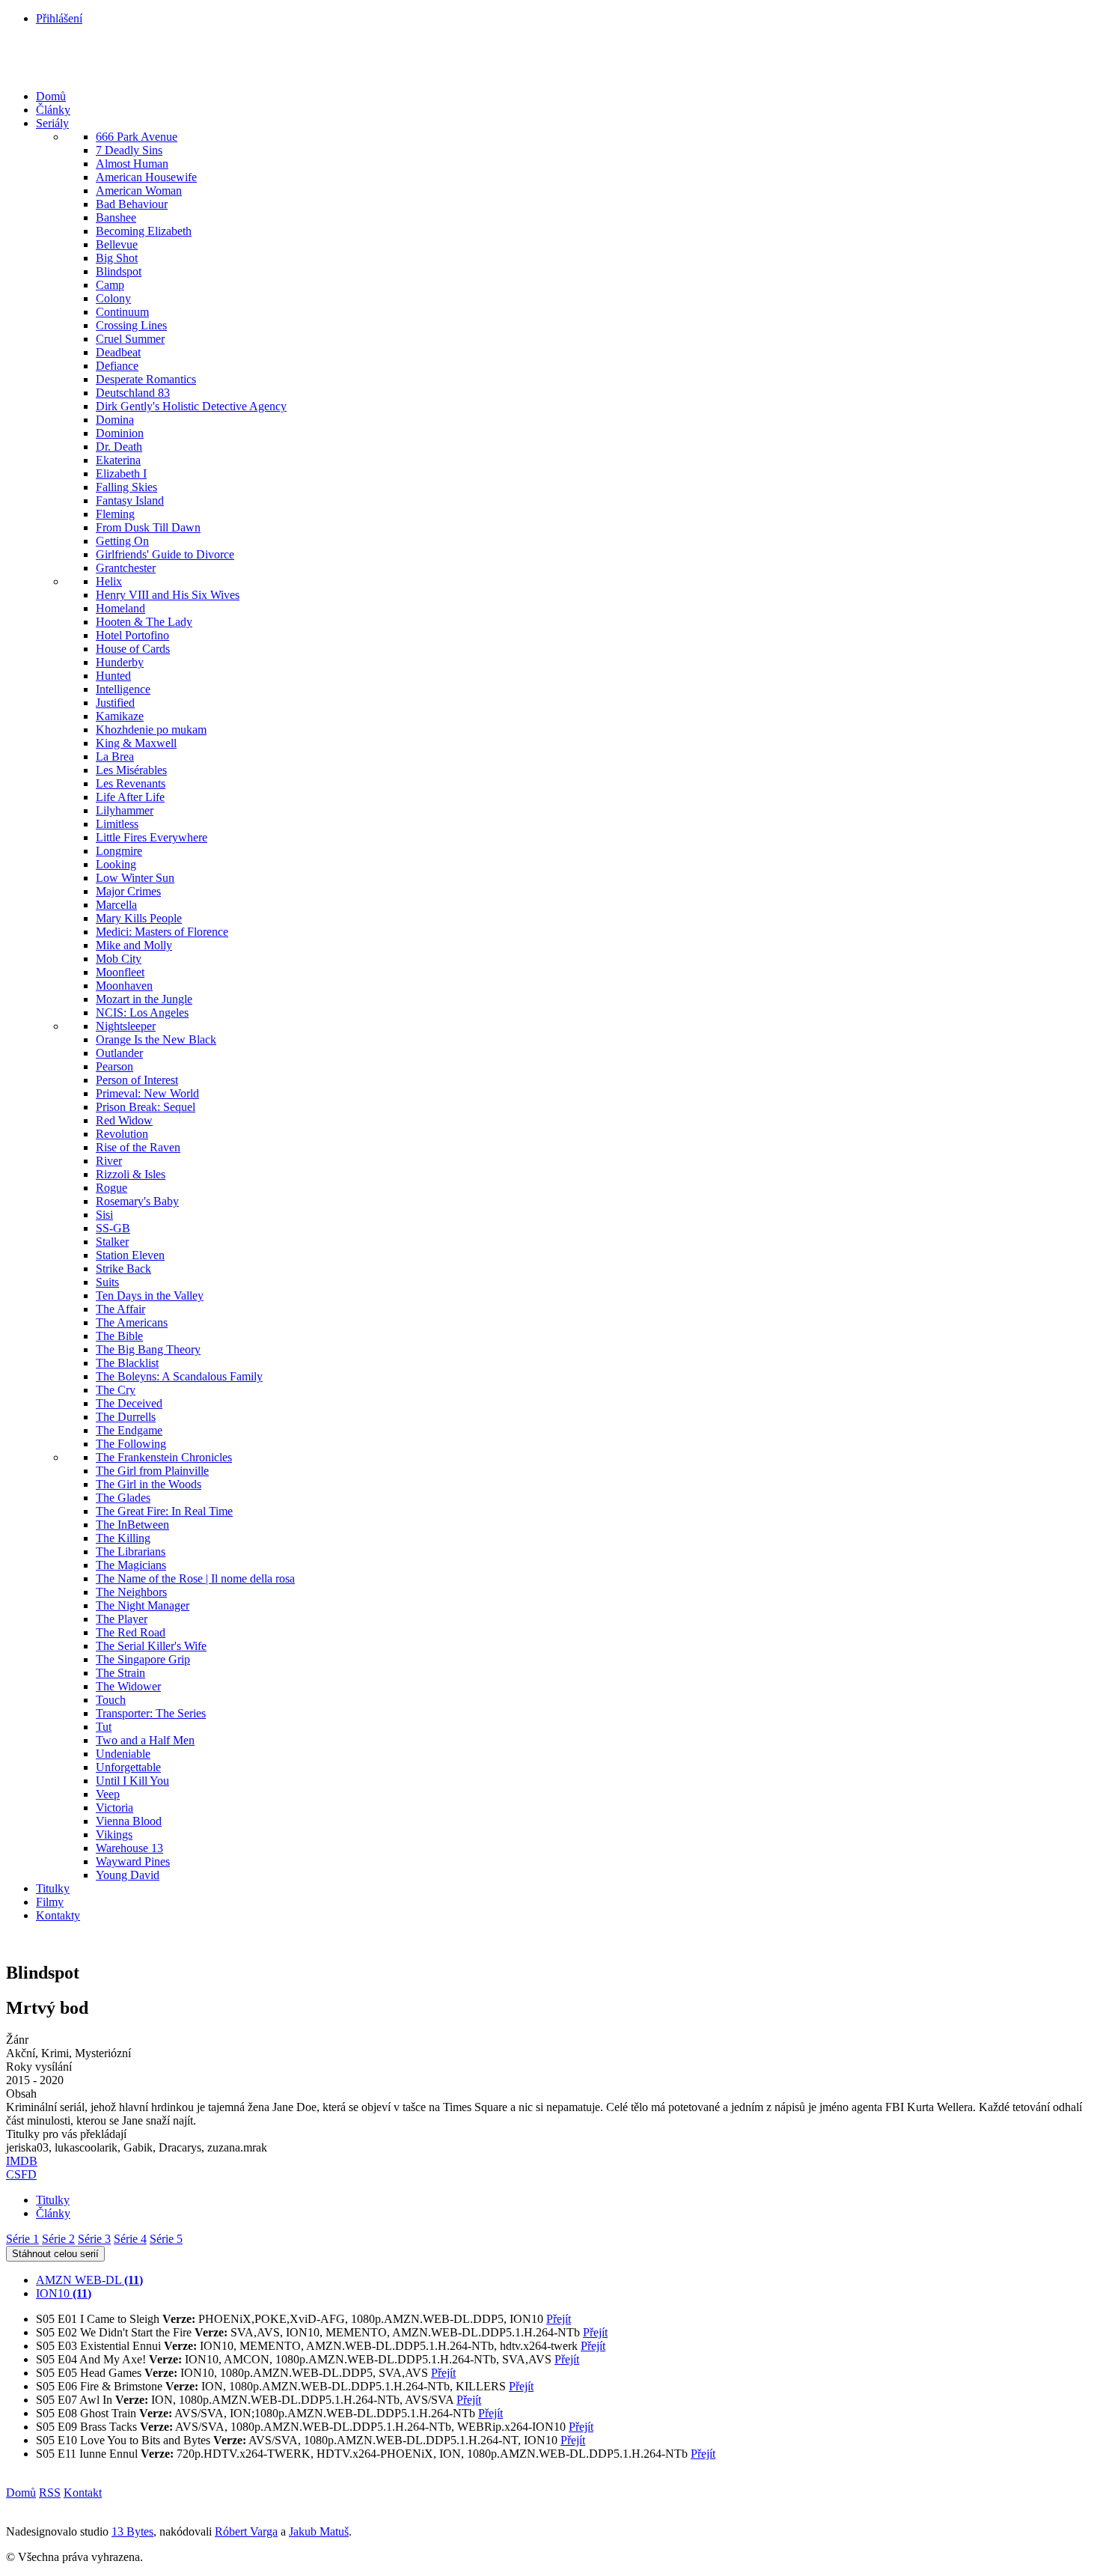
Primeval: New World (147, 1093)
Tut (104, 1727)
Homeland (120, 608)
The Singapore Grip (143, 1659)
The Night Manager (143, 1605)
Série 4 (130, 2239)
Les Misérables (131, 770)
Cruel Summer (130, 339)
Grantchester (126, 568)
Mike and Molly (134, 945)
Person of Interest (137, 1080)
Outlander (119, 1053)
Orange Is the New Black (156, 1039)
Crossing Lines (131, 325)
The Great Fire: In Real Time (164, 1511)
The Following (131, 1444)
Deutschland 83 (133, 393)
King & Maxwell (136, 743)
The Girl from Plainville (152, 1471)
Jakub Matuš (319, 2531)
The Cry (116, 1390)
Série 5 (166, 2239)
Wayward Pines (133, 1861)
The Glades (123, 1498)
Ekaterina (118, 460)
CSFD (21, 2174)
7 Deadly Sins (129, 150)
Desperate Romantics (146, 379)
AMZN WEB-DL (89, 2280)
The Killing (123, 1538)
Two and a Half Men (145, 1740)
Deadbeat (118, 352)
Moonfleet (120, 972)
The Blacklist (127, 1363)
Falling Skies (126, 487)
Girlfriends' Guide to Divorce (165, 554)
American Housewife (146, 177)
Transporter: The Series (151, 1713)
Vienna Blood (129, 1821)
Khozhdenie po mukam (151, 730)
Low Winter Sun (135, 878)
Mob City (119, 959)
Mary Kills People (139, 918)
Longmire (119, 851)
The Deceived (129, 1403)
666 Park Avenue (137, 137)
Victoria (114, 1808)
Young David (128, 1875)
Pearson (114, 1066)
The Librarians (131, 1552)
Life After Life (130, 797)
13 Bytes (132, 2531)
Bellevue (117, 244)
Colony (113, 298)
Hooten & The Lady (144, 622)
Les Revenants (131, 783)
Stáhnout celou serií (55, 2254)
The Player (122, 1619)
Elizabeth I (121, 474)
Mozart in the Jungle (144, 999)
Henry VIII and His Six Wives (168, 595)
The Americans (132, 1322)
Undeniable (123, 1754)
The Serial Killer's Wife (151, 1646)
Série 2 (58, 2239)
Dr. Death (119, 447)
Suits (107, 1282)
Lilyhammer (125, 810)
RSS (50, 2493)
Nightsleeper (126, 1026)
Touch (111, 1700)
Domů (51, 96)
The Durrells (126, 1417)
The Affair (120, 1309)
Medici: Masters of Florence (162, 932)
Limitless (117, 824)
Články (53, 110)
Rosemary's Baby (137, 1201)
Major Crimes (128, 891)
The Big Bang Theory (148, 1349)
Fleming (115, 514)
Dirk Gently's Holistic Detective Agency (191, 406)
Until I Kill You (132, 1781)
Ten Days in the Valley (150, 1295)
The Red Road (131, 1632)
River (109, 1161)
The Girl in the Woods (149, 1484)
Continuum (122, 312)
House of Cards (133, 649)
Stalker (112, 1242)
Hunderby (120, 662)
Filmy (50, 1902)
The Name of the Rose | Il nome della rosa (195, 1578)
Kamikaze (120, 716)
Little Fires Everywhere (152, 837)
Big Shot (117, 258)
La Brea (115, 756)
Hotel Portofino (132, 635)
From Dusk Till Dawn (148, 527)
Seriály (52, 123)
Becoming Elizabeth (144, 231)
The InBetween (132, 1525)
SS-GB (113, 1228)
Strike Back (123, 1269)
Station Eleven (130, 1255)
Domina (115, 420)
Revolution (122, 1134)
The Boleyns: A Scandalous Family (179, 1376)
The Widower (128, 1686)
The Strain (120, 1673)
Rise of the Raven (138, 1147)
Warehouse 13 (129, 1848)
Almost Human (132, 164)
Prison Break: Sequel (146, 1107)
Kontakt (83, 2493)
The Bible (119, 1336)
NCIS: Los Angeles (142, 1013)
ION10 (64, 2293)
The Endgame (129, 1430)
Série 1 (22, 2239)
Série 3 (94, 2239)
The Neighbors (131, 1592)
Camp (110, 285)
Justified (115, 703)
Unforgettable (128, 1767)
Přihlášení (59, 18)
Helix (109, 581)
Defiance (117, 366)
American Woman (139, 191)
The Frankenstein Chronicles (164, 1457)
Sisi (104, 1215)
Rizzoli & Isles (131, 1174)
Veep (108, 1794)
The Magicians (131, 1565)
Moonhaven (124, 986)
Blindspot (119, 271)
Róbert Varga (246, 2531)
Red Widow (124, 1120)
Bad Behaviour (132, 204)
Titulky (53, 1888)
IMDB (22, 2161)
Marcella (116, 905)
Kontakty (58, 1915)
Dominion (120, 433)
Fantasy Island (130, 500)
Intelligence (123, 689)
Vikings (114, 1834)
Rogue (111, 1188)
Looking (116, 864)
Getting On (122, 541)
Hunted (113, 676)
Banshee (116, 217)
